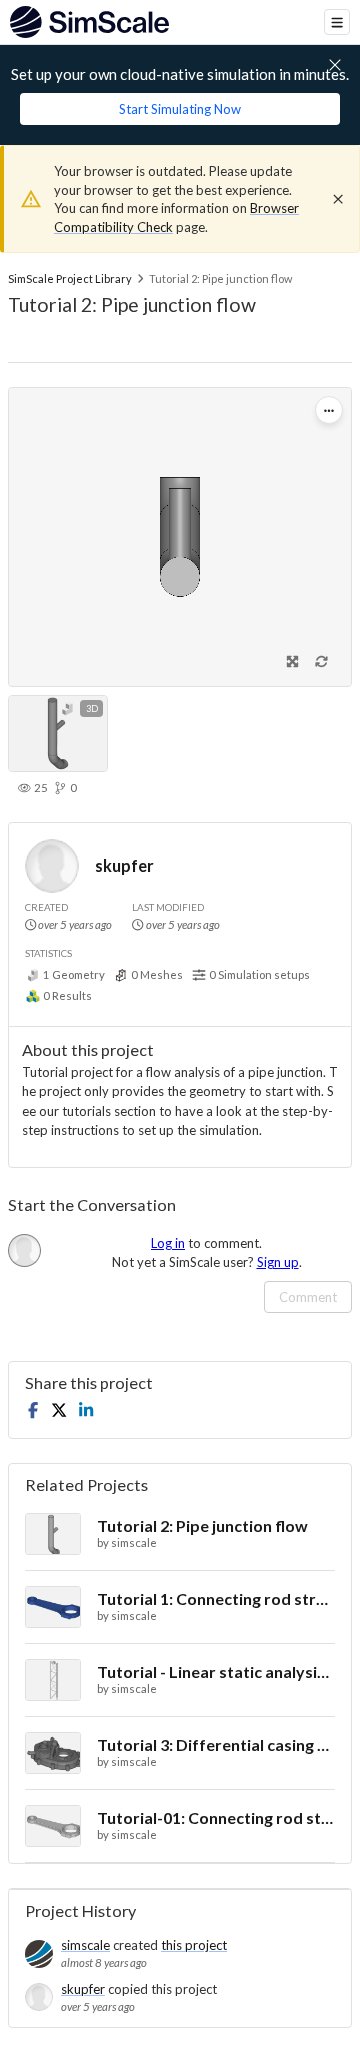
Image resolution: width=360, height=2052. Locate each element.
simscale (85, 1945)
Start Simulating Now (180, 109)
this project (194, 1945)
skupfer (124, 865)
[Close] (338, 199)
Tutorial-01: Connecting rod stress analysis (216, 1817)
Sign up (278, 1262)
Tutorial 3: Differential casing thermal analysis (216, 1744)
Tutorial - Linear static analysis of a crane (216, 1671)
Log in (168, 1243)
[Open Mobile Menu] (337, 22)
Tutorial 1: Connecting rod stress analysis (216, 1598)
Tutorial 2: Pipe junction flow (202, 1525)
